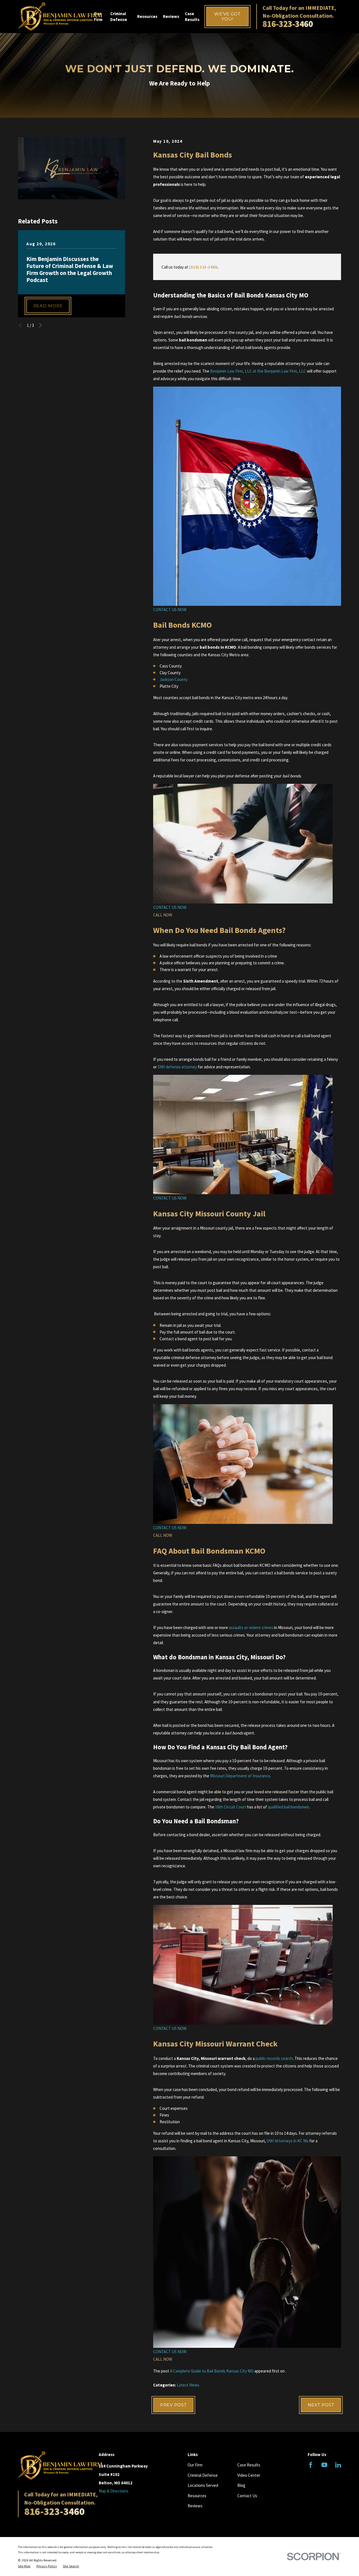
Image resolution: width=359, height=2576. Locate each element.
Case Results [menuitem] (192, 17)
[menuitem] (24, 2566)
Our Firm (195, 2465)
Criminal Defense (203, 2475)
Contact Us (247, 2496)
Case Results (249, 2465)
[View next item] (41, 325)
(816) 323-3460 (203, 267)
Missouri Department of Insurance (240, 1776)
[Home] (60, 17)
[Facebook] (311, 2465)
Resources (197, 2496)
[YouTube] (324, 2465)
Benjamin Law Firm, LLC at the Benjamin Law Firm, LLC (258, 371)
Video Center (249, 2475)
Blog (241, 2485)
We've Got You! (227, 16)
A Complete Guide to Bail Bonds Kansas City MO (212, 2371)
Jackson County (174, 679)
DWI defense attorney (177, 1067)
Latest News (188, 2385)
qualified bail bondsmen (288, 1807)
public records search (274, 2058)
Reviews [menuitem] (171, 16)
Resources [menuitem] (147, 16)
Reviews (195, 2506)
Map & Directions (114, 2491)
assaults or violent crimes (251, 1627)
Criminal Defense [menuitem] (119, 17)
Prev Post (173, 2405)
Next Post (321, 2405)
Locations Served (203, 2485)
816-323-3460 (288, 24)
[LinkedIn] (338, 2465)
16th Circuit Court (231, 1807)
